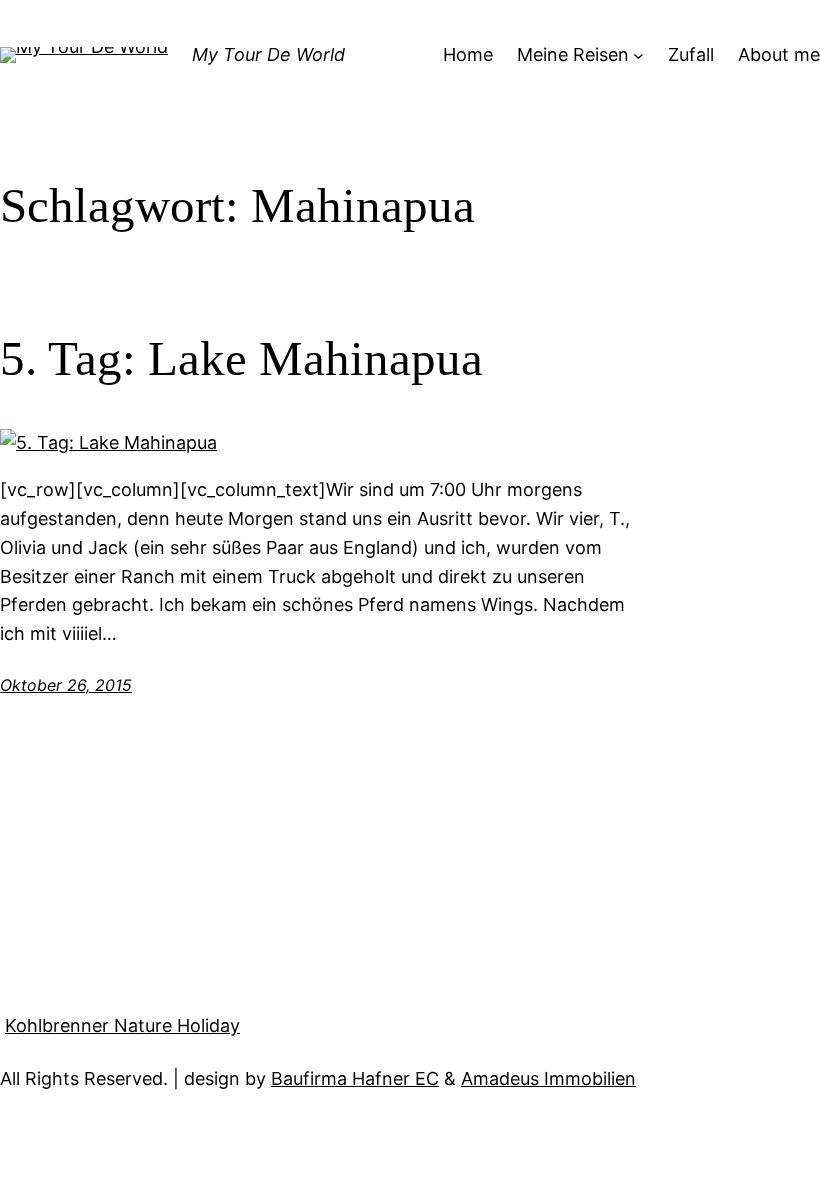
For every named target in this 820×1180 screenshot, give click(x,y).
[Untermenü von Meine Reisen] (638, 55)
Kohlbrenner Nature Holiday (122, 1025)
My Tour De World (268, 54)
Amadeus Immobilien (548, 1078)
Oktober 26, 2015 (66, 685)
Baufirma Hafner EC (355, 1078)
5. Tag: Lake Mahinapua (241, 358)
